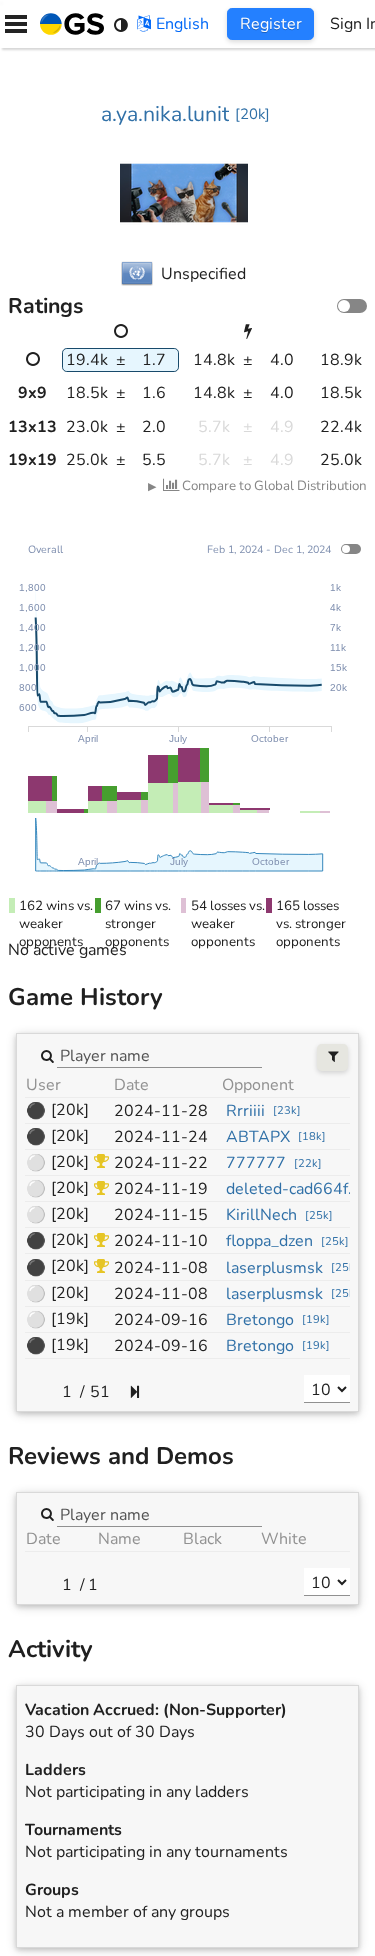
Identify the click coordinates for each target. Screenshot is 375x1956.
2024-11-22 (161, 1163)
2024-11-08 (161, 1268)
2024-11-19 (161, 1189)
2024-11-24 (161, 1137)
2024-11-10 (161, 1241)
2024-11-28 (161, 1111)
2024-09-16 (161, 1320)
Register (271, 24)
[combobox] (159, 1055)
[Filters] (332, 1057)
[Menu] (16, 24)
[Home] (68, 24)
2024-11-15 (161, 1215)
